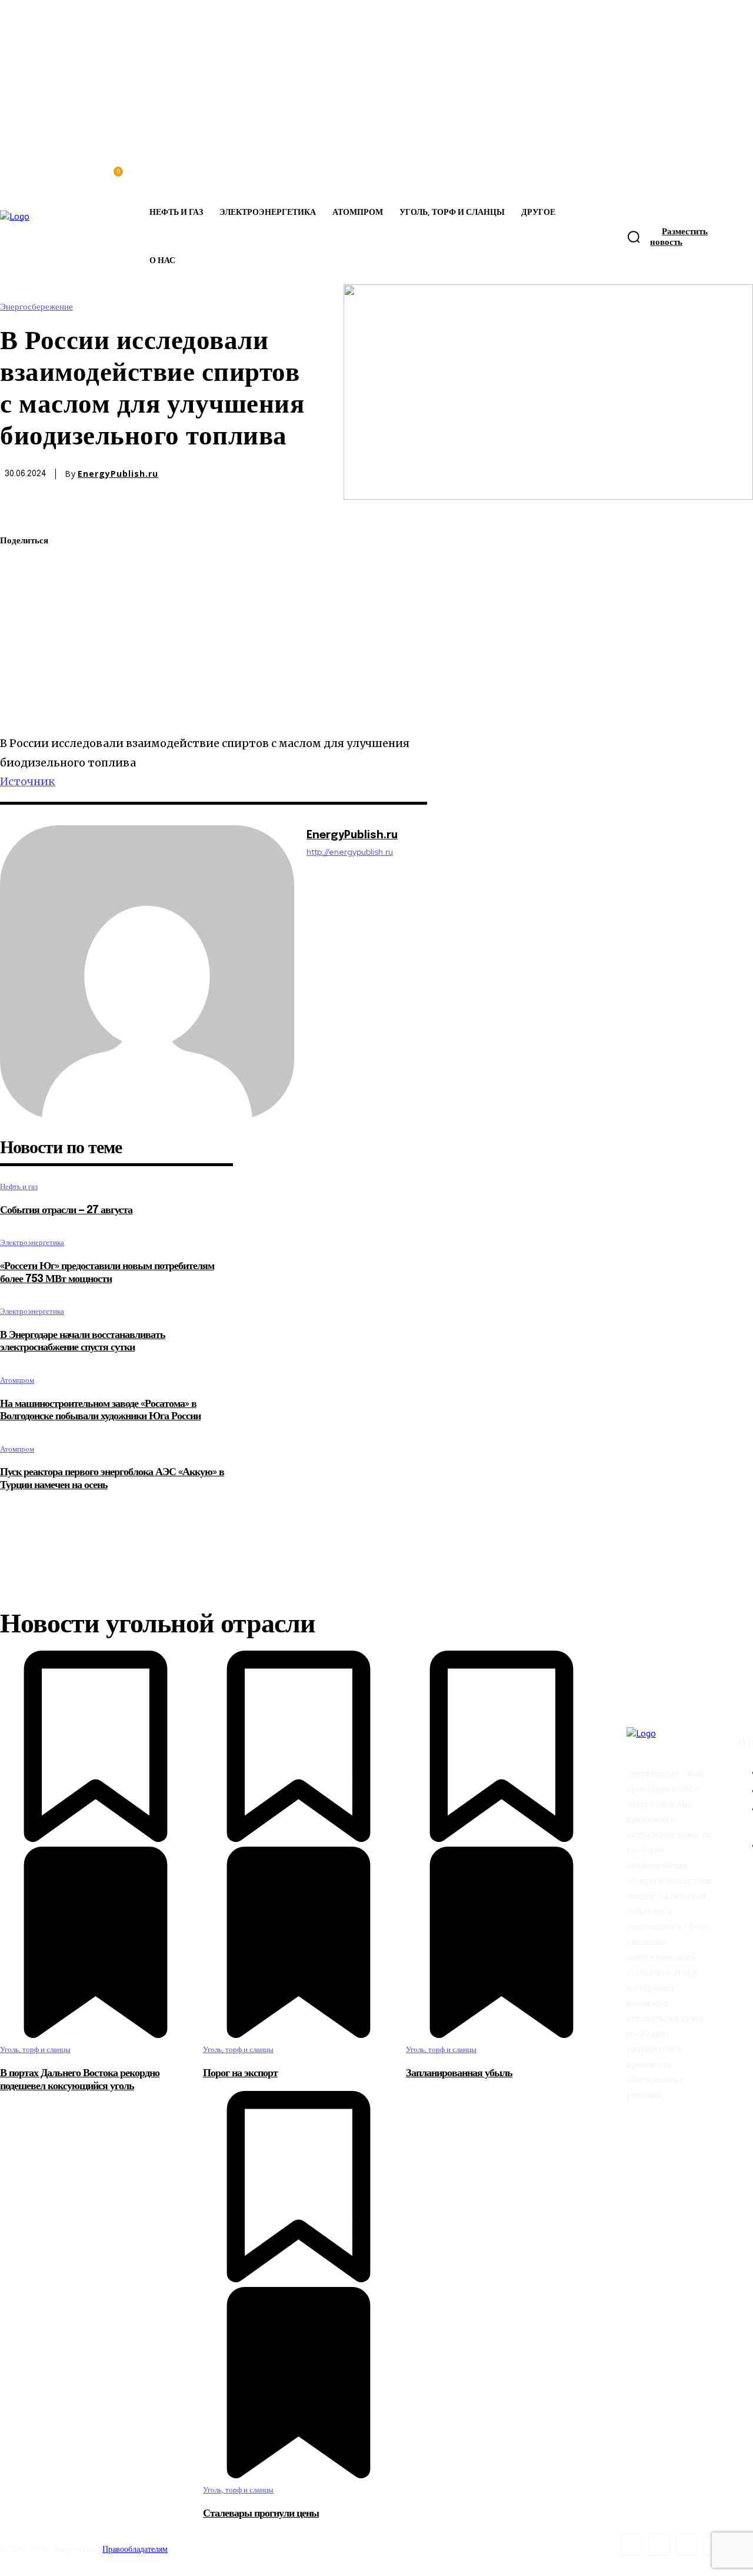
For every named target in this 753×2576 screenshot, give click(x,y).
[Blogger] (632, 2545)
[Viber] (19, 708)
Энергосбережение (36, 307)
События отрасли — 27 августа (66, 1210)
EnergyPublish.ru (118, 474)
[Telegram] (19, 652)
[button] (634, 237)
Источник (28, 781)
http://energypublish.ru (350, 852)
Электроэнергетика (32, 1242)
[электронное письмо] (19, 625)
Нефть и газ (19, 1186)
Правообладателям (135, 2549)
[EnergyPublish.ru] (147, 972)
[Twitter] (19, 569)
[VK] (19, 680)
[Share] (659, 2545)
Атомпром (17, 1380)
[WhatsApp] (19, 597)
